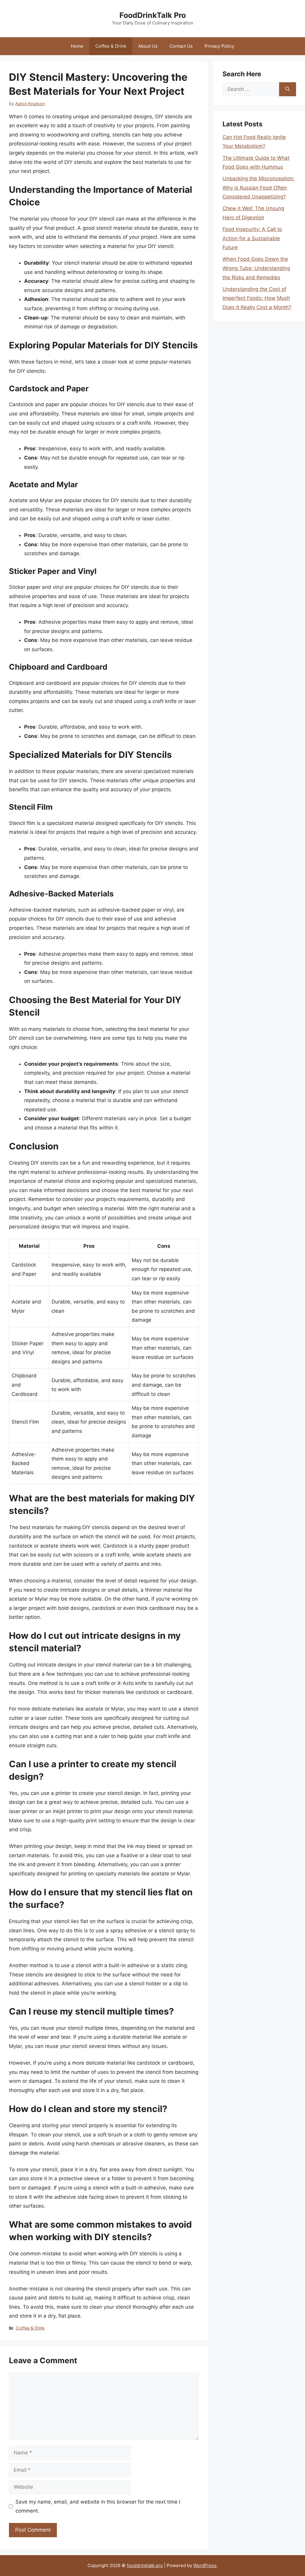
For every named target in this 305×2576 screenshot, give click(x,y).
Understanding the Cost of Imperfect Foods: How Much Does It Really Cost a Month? (257, 298)
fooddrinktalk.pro (145, 2565)
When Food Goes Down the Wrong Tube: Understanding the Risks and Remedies (256, 268)
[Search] (288, 89)
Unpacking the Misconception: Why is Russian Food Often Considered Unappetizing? (259, 188)
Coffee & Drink (111, 46)
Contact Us (181, 46)
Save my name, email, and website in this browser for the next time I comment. (98, 2506)
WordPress (205, 2565)
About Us (148, 46)
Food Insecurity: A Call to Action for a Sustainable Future (252, 238)
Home (77, 46)
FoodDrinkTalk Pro (153, 15)
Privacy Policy (219, 46)
